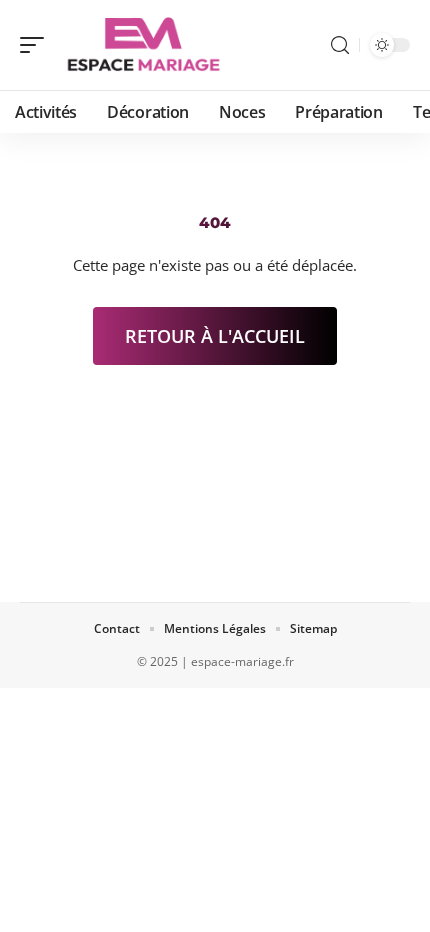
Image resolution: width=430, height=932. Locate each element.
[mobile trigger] (37, 45)
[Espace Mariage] (144, 45)
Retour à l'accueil (215, 336)
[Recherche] (340, 45)
